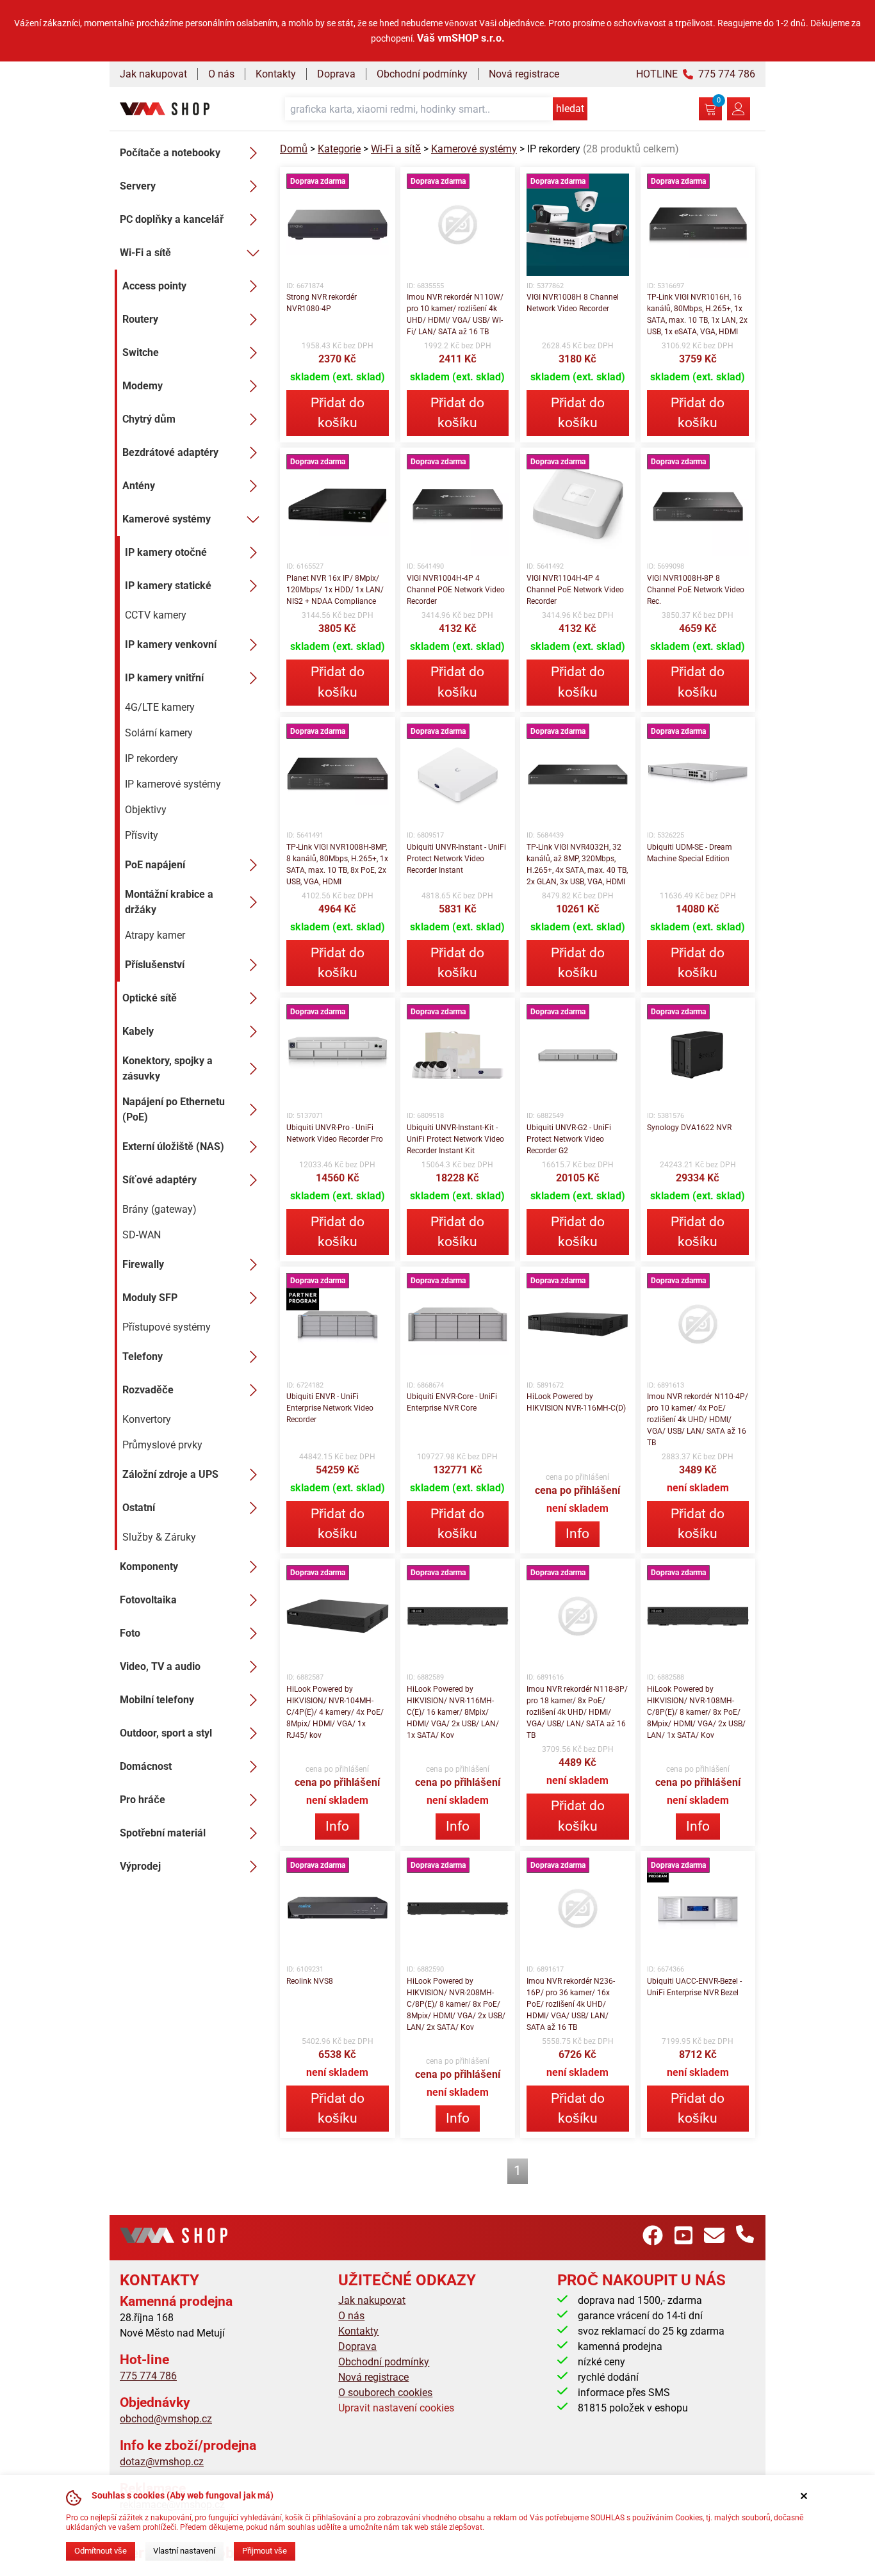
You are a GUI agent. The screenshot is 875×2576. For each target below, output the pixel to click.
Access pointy (154, 286)
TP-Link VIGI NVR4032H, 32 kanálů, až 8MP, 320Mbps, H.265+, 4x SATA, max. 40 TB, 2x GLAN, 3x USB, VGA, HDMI (577, 864)
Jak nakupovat (153, 74)
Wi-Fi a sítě (145, 253)
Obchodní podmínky (422, 74)
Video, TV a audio (160, 1666)
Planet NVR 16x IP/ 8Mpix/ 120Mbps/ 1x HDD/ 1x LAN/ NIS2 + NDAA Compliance (335, 590)
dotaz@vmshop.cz (162, 2462)
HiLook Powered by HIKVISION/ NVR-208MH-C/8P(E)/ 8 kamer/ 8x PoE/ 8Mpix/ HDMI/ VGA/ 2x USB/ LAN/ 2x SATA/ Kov (456, 2004)
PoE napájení (155, 865)
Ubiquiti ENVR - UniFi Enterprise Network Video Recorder (330, 1408)
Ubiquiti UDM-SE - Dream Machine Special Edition (690, 853)
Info (577, 1534)
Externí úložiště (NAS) (173, 1146)
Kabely (138, 1031)
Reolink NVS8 (310, 1981)
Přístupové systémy (167, 1327)
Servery (138, 186)
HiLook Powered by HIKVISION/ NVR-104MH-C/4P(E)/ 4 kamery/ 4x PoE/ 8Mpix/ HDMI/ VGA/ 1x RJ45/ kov (335, 1712)
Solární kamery (159, 733)
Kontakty (276, 74)
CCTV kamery (156, 615)
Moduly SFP (150, 1298)
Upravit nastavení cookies (396, 2408)
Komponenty (149, 1567)
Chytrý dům (149, 419)
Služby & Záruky (159, 1537)
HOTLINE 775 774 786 (696, 74)
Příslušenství (155, 965)
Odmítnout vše (101, 2551)
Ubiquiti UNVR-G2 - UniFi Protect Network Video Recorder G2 (569, 1139)
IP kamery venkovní (171, 644)
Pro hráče (143, 1800)
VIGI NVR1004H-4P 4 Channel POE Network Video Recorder (456, 590)
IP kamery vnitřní (164, 678)
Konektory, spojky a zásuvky (168, 1068)
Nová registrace (524, 74)
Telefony (143, 1357)
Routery (140, 319)
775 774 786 (148, 2376)
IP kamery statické (168, 586)
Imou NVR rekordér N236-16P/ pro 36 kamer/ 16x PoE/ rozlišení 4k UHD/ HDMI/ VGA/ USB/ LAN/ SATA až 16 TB (571, 2004)
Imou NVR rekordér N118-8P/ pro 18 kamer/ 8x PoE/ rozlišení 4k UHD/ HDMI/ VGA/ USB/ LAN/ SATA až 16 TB (577, 1712)
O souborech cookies (385, 2393)
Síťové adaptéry (159, 1180)
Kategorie (339, 149)
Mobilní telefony (157, 1700)
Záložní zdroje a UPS (170, 1474)
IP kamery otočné (166, 552)
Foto (130, 1633)
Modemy (143, 386)
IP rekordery (151, 758)
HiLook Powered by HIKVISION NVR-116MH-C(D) (576, 1402)
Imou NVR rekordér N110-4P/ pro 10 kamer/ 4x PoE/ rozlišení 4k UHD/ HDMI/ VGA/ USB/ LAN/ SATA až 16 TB (698, 1420)
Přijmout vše (265, 2551)
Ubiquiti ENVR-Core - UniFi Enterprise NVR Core (452, 1402)
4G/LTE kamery (160, 707)
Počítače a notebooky (170, 153)
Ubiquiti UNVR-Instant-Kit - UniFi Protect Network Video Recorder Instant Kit (455, 1139)
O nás (221, 74)
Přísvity (142, 835)
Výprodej (140, 1866)
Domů (294, 149)
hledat (570, 109)
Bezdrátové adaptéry (170, 452)
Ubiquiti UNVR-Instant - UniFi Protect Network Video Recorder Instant (456, 859)
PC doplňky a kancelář (172, 219)
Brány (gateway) (159, 1209)
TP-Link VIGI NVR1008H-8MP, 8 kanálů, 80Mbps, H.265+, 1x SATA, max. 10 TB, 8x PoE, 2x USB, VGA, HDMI (337, 864)
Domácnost (146, 1766)
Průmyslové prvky (162, 1445)
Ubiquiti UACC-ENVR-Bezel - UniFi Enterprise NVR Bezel (694, 1987)
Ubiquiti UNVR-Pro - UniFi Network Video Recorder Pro (335, 1133)
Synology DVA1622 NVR (689, 1128)
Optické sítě (150, 998)
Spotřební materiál (163, 1833)
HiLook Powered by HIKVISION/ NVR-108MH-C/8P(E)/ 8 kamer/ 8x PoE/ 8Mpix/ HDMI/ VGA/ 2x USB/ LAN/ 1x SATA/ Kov (696, 1712)
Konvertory (147, 1419)
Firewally (143, 1264)
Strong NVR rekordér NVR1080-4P (322, 303)
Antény (139, 486)
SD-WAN (142, 1235)
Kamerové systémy (167, 519)
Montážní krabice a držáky (169, 902)
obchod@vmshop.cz (166, 2419)
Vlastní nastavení (184, 2551)
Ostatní (139, 1508)
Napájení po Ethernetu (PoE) (174, 1109)
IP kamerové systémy (173, 784)
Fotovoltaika (148, 1600)
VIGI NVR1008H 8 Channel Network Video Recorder (573, 303)
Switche (141, 352)
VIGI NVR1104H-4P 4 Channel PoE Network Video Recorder (575, 590)
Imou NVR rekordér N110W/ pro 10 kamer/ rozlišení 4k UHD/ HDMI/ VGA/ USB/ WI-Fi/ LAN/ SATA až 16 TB (455, 314)
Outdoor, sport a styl (166, 1733)
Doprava (336, 74)
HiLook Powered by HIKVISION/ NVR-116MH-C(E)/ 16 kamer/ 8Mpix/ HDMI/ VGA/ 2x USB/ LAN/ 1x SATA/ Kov (453, 1712)
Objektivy (146, 810)
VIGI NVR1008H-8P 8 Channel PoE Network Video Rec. (696, 590)
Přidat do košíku (338, 413)
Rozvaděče (148, 1390)
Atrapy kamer (155, 935)
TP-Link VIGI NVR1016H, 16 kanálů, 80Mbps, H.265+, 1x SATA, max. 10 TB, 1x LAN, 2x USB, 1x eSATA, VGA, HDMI (697, 314)
